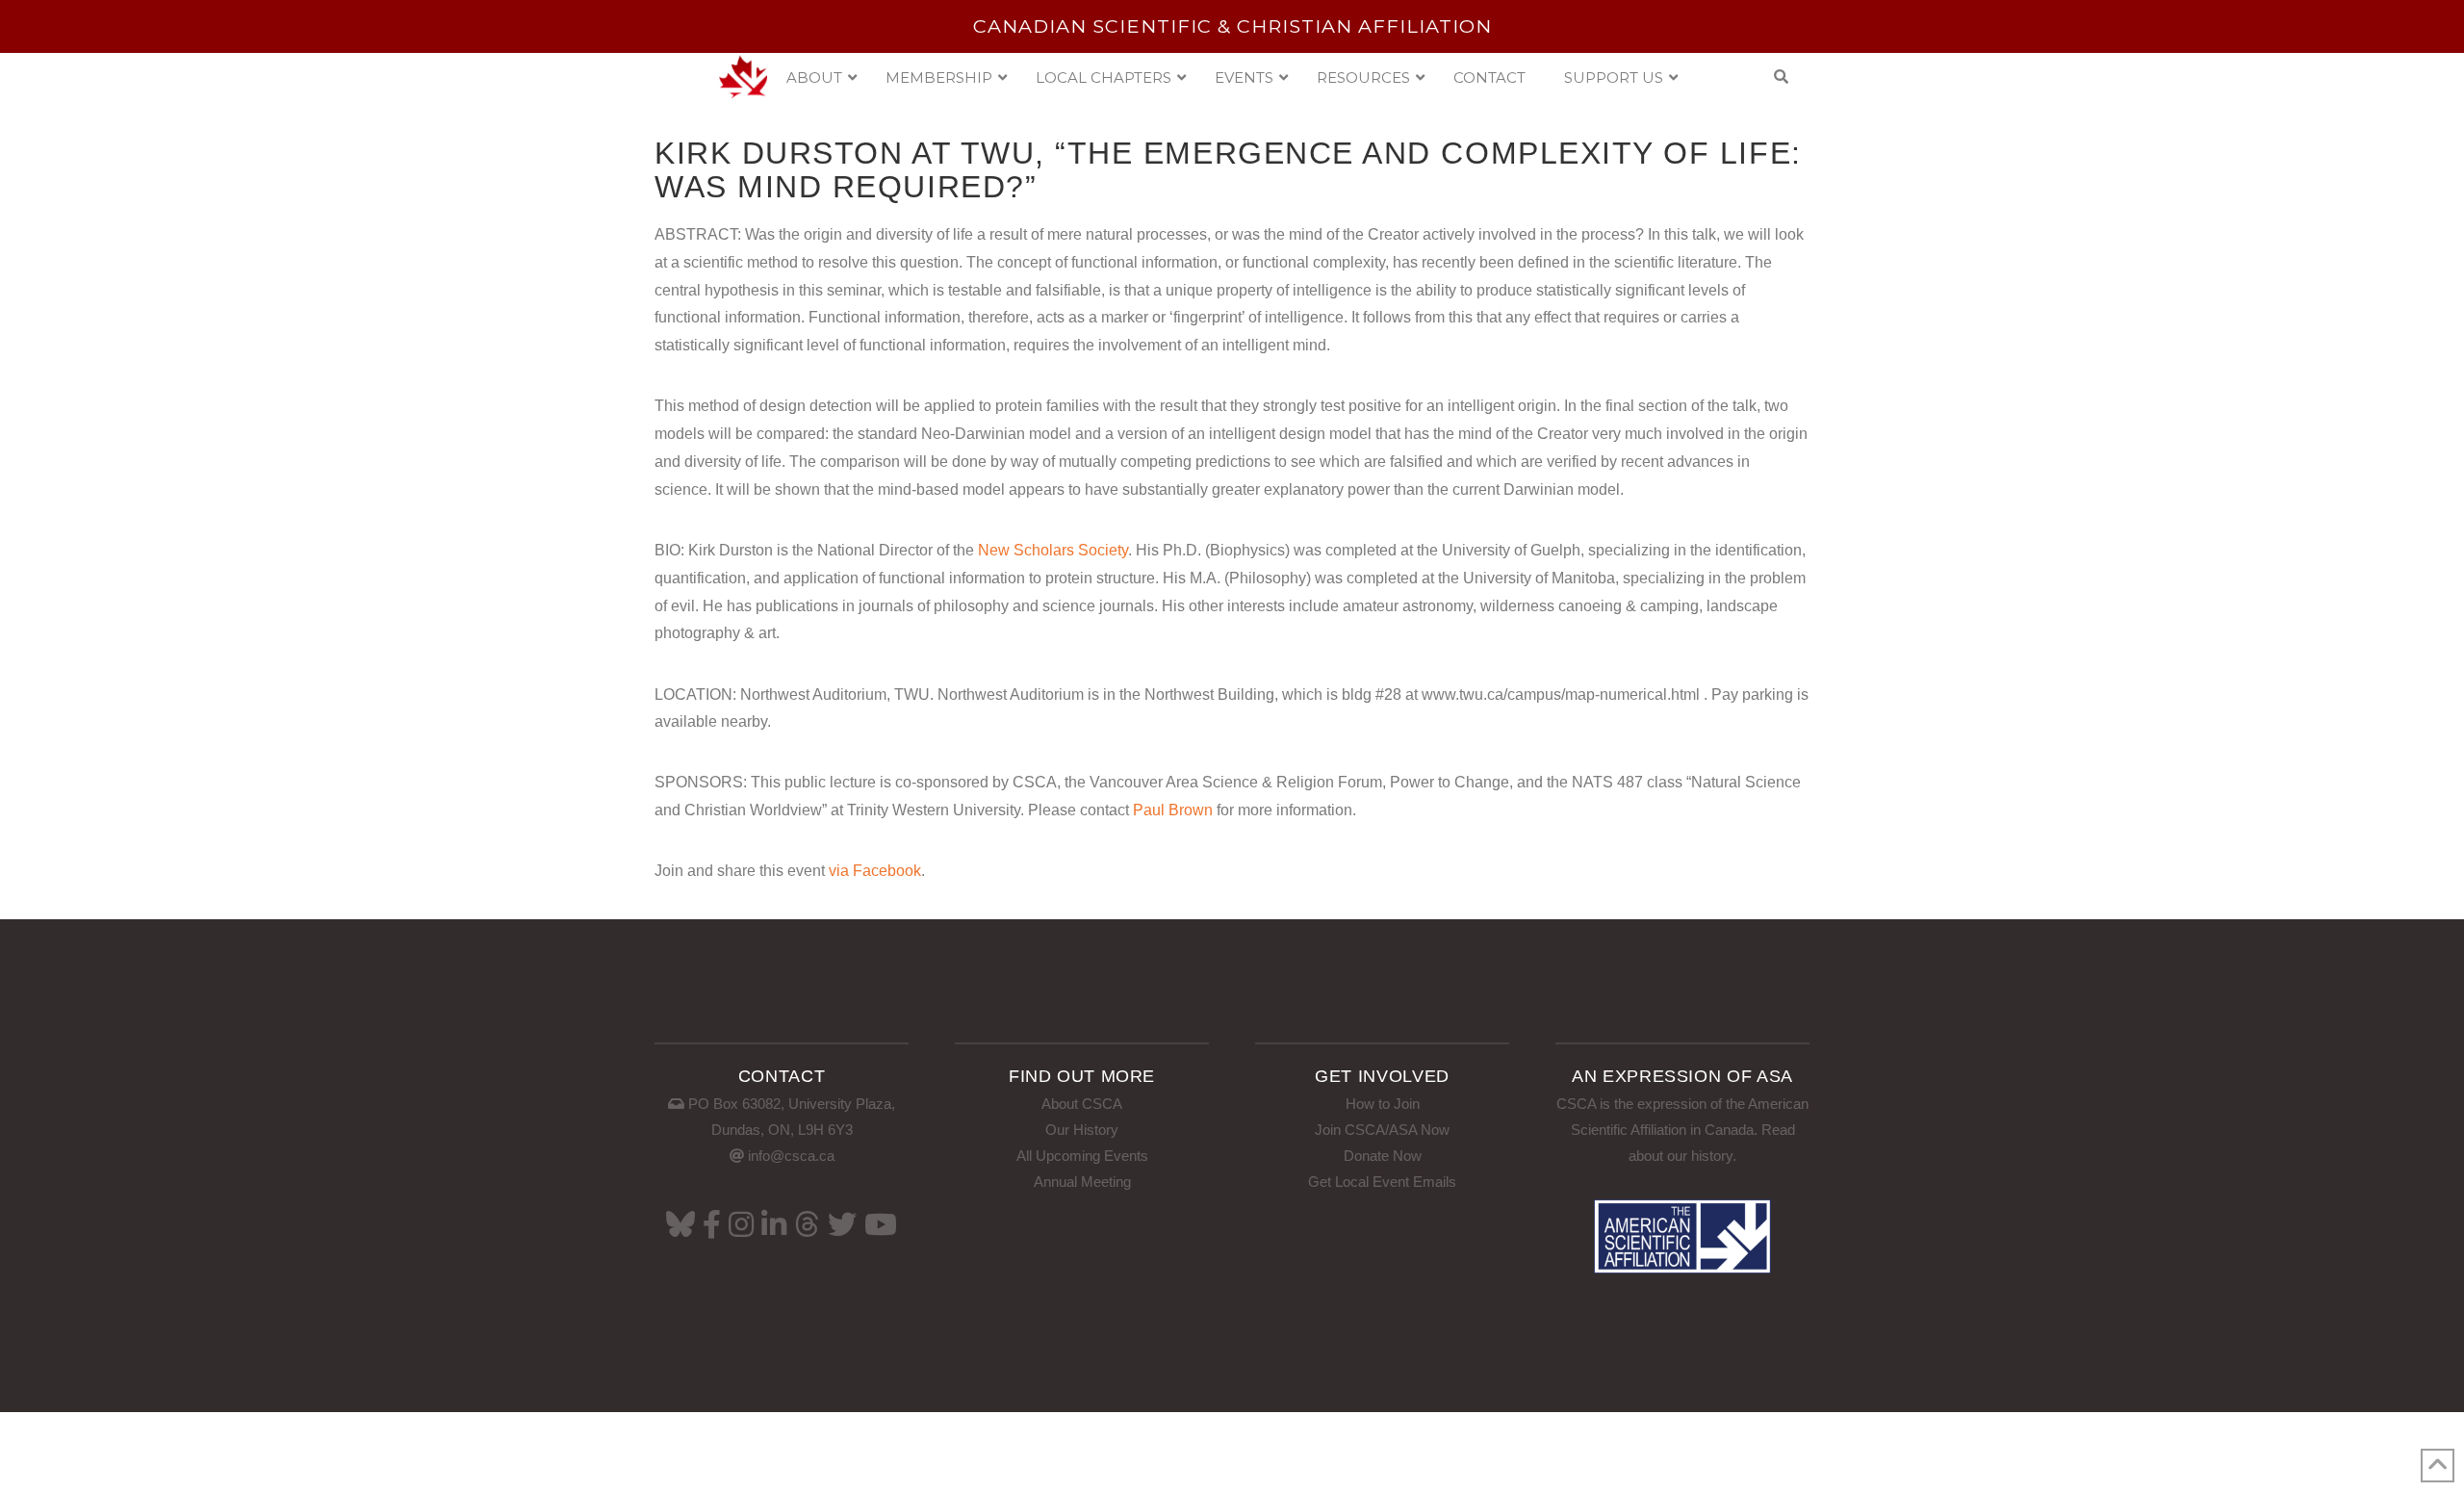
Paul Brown (1173, 810)
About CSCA (1082, 1104)
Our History (1082, 1130)
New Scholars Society (1053, 550)
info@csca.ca (791, 1156)
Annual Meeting (1082, 1182)
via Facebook (875, 871)
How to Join (1383, 1104)
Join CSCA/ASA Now (1382, 1130)
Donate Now (1383, 1156)
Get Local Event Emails (1382, 1182)
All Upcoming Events (1082, 1156)
